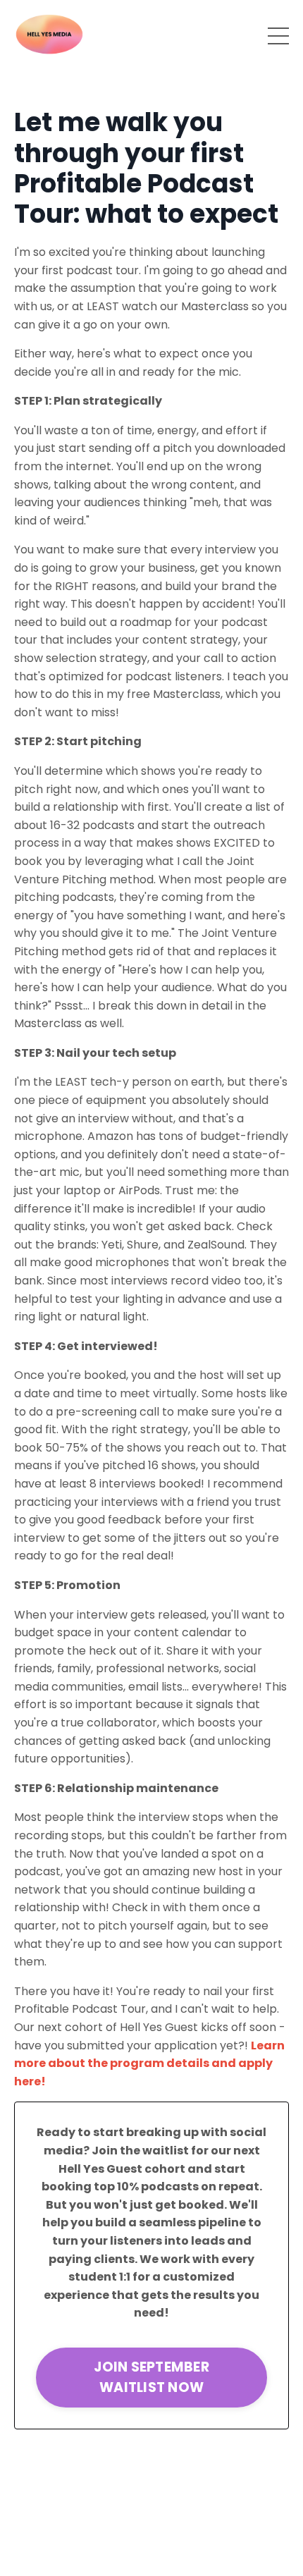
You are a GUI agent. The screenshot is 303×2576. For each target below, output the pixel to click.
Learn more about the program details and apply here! (149, 2063)
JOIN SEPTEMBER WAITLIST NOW (151, 2377)
